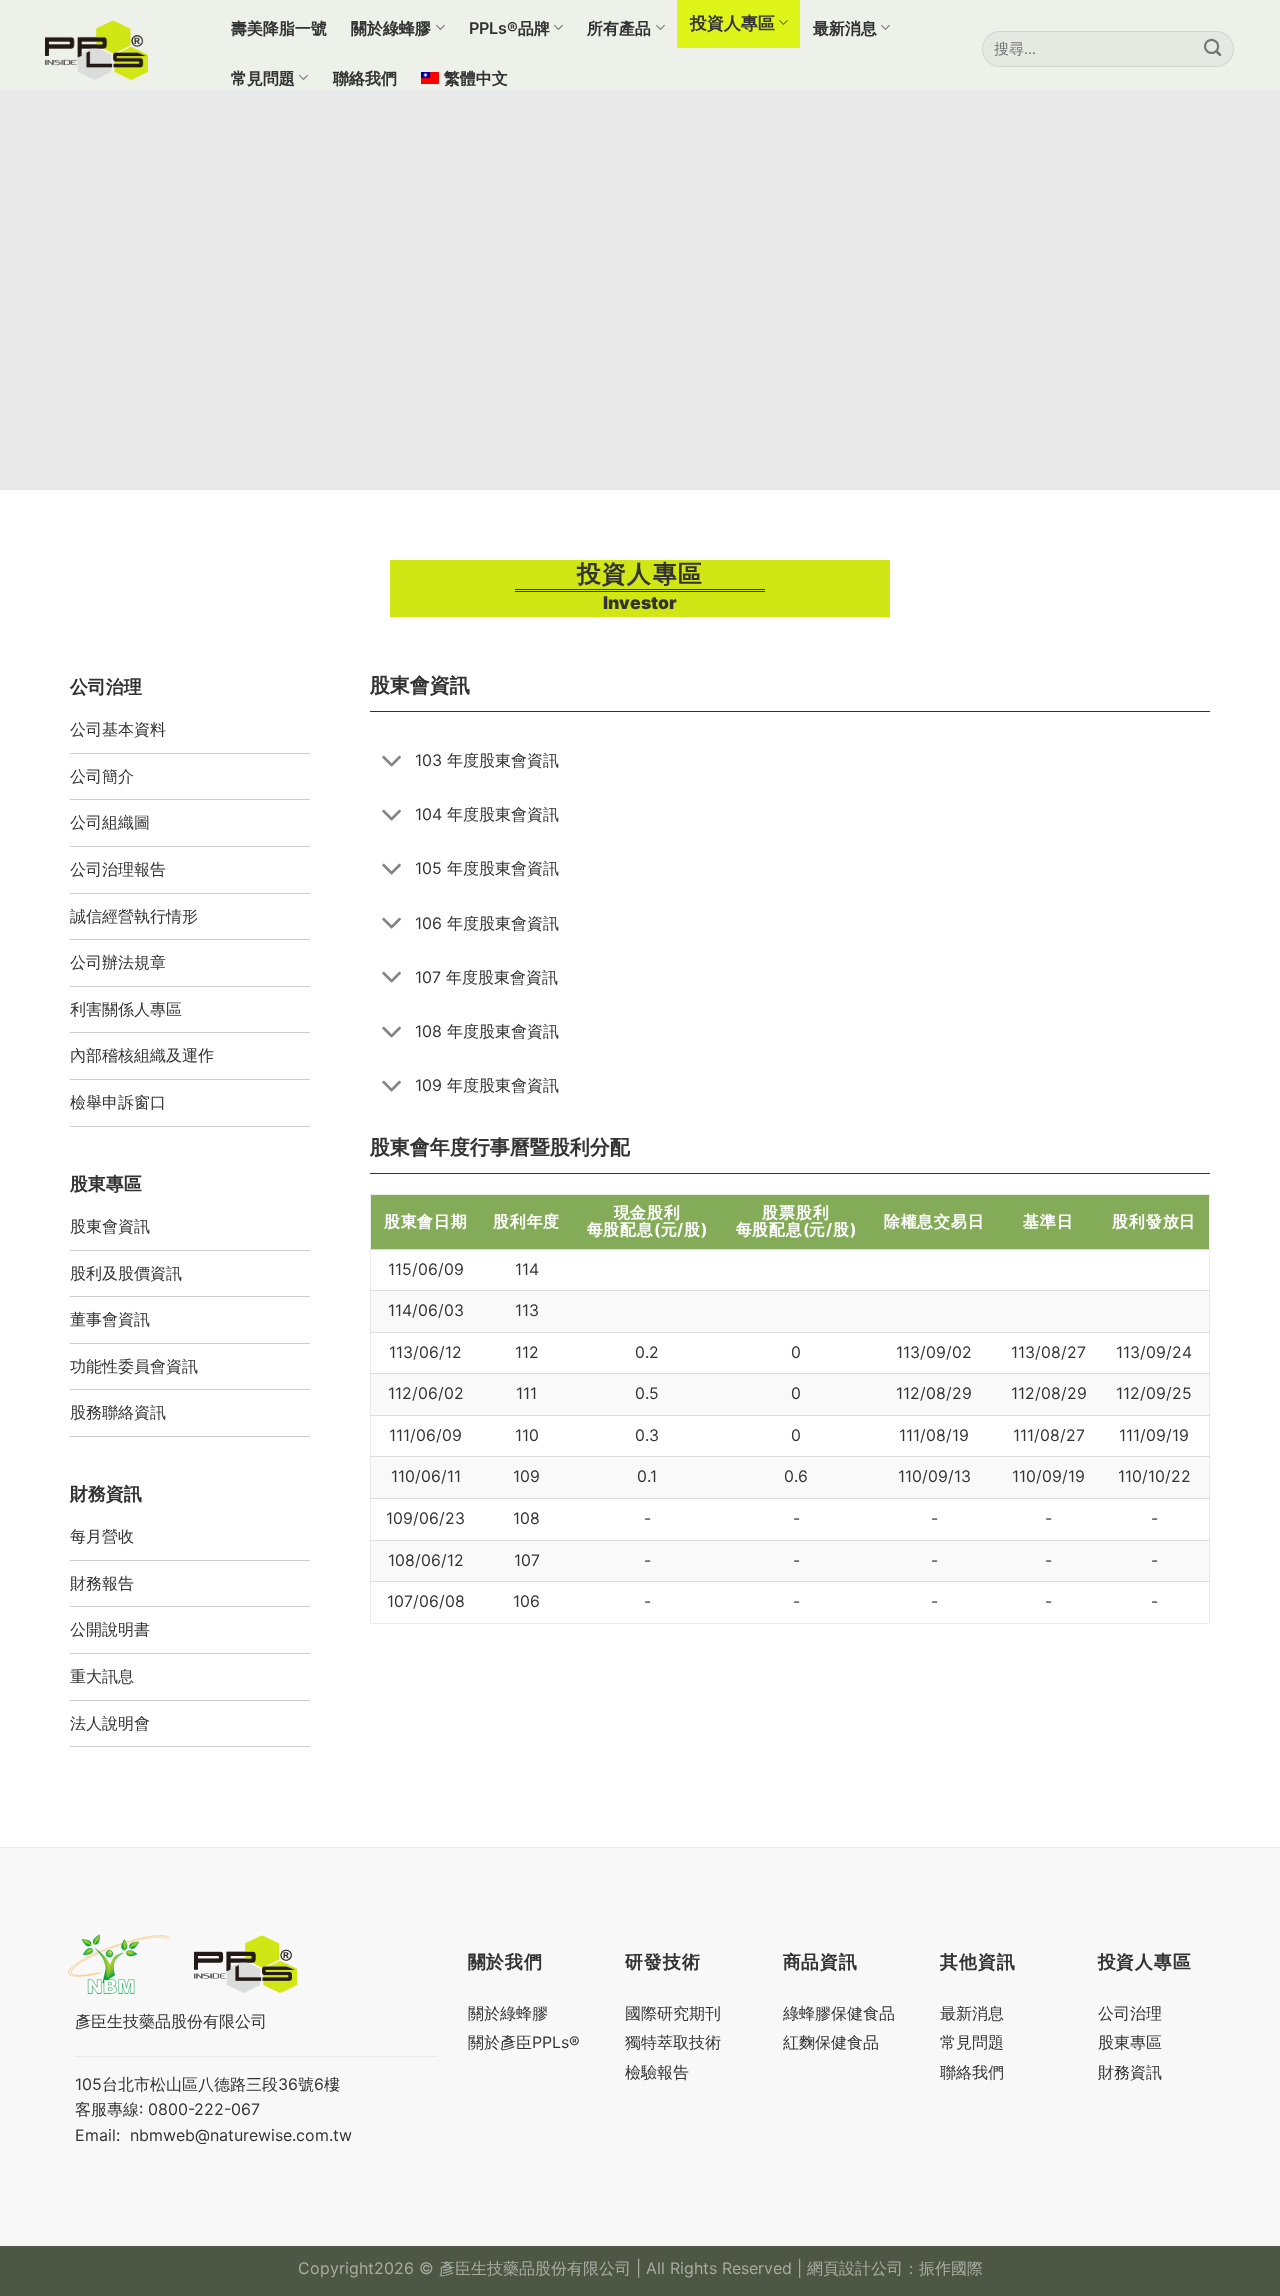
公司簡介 (102, 776)
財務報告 (102, 1583)
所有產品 (619, 28)
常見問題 (263, 78)
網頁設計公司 (855, 2268)
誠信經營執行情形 (134, 916)
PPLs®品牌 (509, 28)
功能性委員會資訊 (134, 1366)
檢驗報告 (657, 2072)
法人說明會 (110, 1723)
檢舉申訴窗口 (118, 1102)
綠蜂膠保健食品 (839, 2013)
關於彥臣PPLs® (524, 2042)
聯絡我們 (365, 78)
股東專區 (1130, 2042)
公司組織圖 (110, 822)
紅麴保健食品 (831, 2042)
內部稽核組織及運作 (142, 1055)
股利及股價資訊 (126, 1273)
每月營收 (102, 1536)
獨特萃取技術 (673, 2042)
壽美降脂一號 (279, 28)
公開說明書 (110, 1629)
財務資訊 (1130, 2072)
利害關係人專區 (126, 1009)
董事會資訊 (110, 1319)
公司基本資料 (118, 729)
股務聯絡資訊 (118, 1412)
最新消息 (845, 28)
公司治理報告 (118, 869)
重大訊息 (102, 1676)
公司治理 (1130, 2013)
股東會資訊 (110, 1226)
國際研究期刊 (673, 2013)
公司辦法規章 (118, 962)
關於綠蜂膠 (391, 28)
